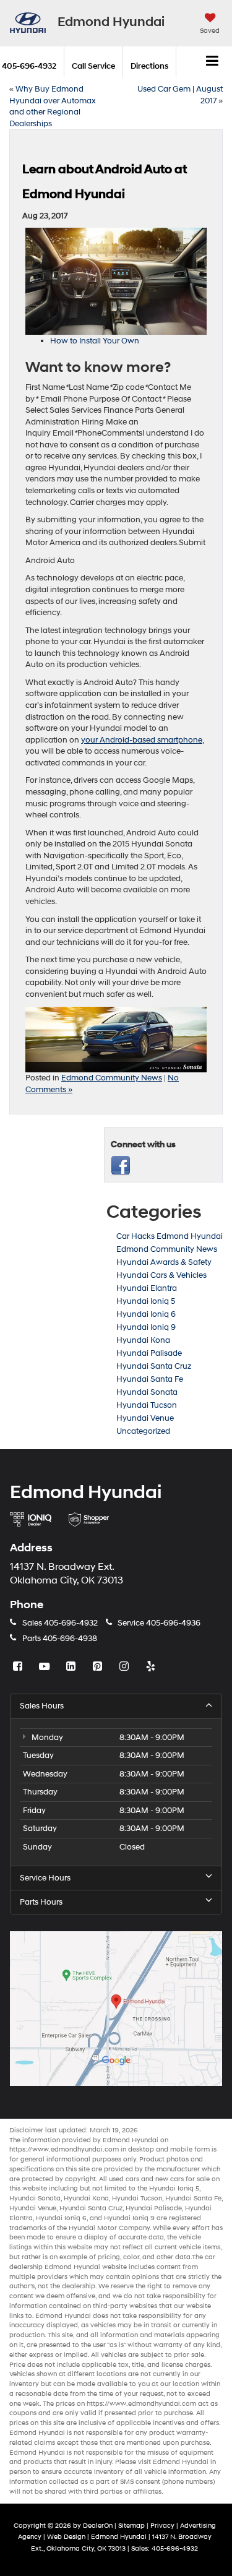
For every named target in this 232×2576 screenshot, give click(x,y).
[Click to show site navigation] (213, 62)
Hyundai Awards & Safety (164, 1262)
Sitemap (131, 2526)
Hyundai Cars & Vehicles (161, 1275)
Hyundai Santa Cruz (154, 1366)
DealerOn (98, 2526)
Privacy (162, 2526)
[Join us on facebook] (121, 1165)
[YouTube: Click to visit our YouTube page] (46, 1667)
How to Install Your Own (95, 341)
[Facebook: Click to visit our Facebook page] (19, 1667)
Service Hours (45, 1878)
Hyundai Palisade (149, 1353)
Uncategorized (143, 1431)
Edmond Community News (112, 1078)
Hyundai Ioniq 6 (146, 1314)
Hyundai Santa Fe (150, 1379)
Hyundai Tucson (147, 1405)
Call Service (93, 66)
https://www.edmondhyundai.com (64, 2149)
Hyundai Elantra (147, 1288)
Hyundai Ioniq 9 (146, 1327)
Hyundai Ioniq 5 (146, 1301)
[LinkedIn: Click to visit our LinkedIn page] (72, 1667)
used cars (124, 2179)
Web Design (66, 2537)
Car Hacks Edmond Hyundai (170, 1236)
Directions (149, 66)
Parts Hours (41, 1902)
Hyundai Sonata (147, 1392)
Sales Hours (42, 1706)
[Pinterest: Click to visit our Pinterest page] (99, 1667)
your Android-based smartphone (142, 740)
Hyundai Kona (143, 1340)
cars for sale (190, 2179)
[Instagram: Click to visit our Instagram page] (126, 1667)
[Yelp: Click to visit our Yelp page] (152, 1667)
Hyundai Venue (145, 1418)
